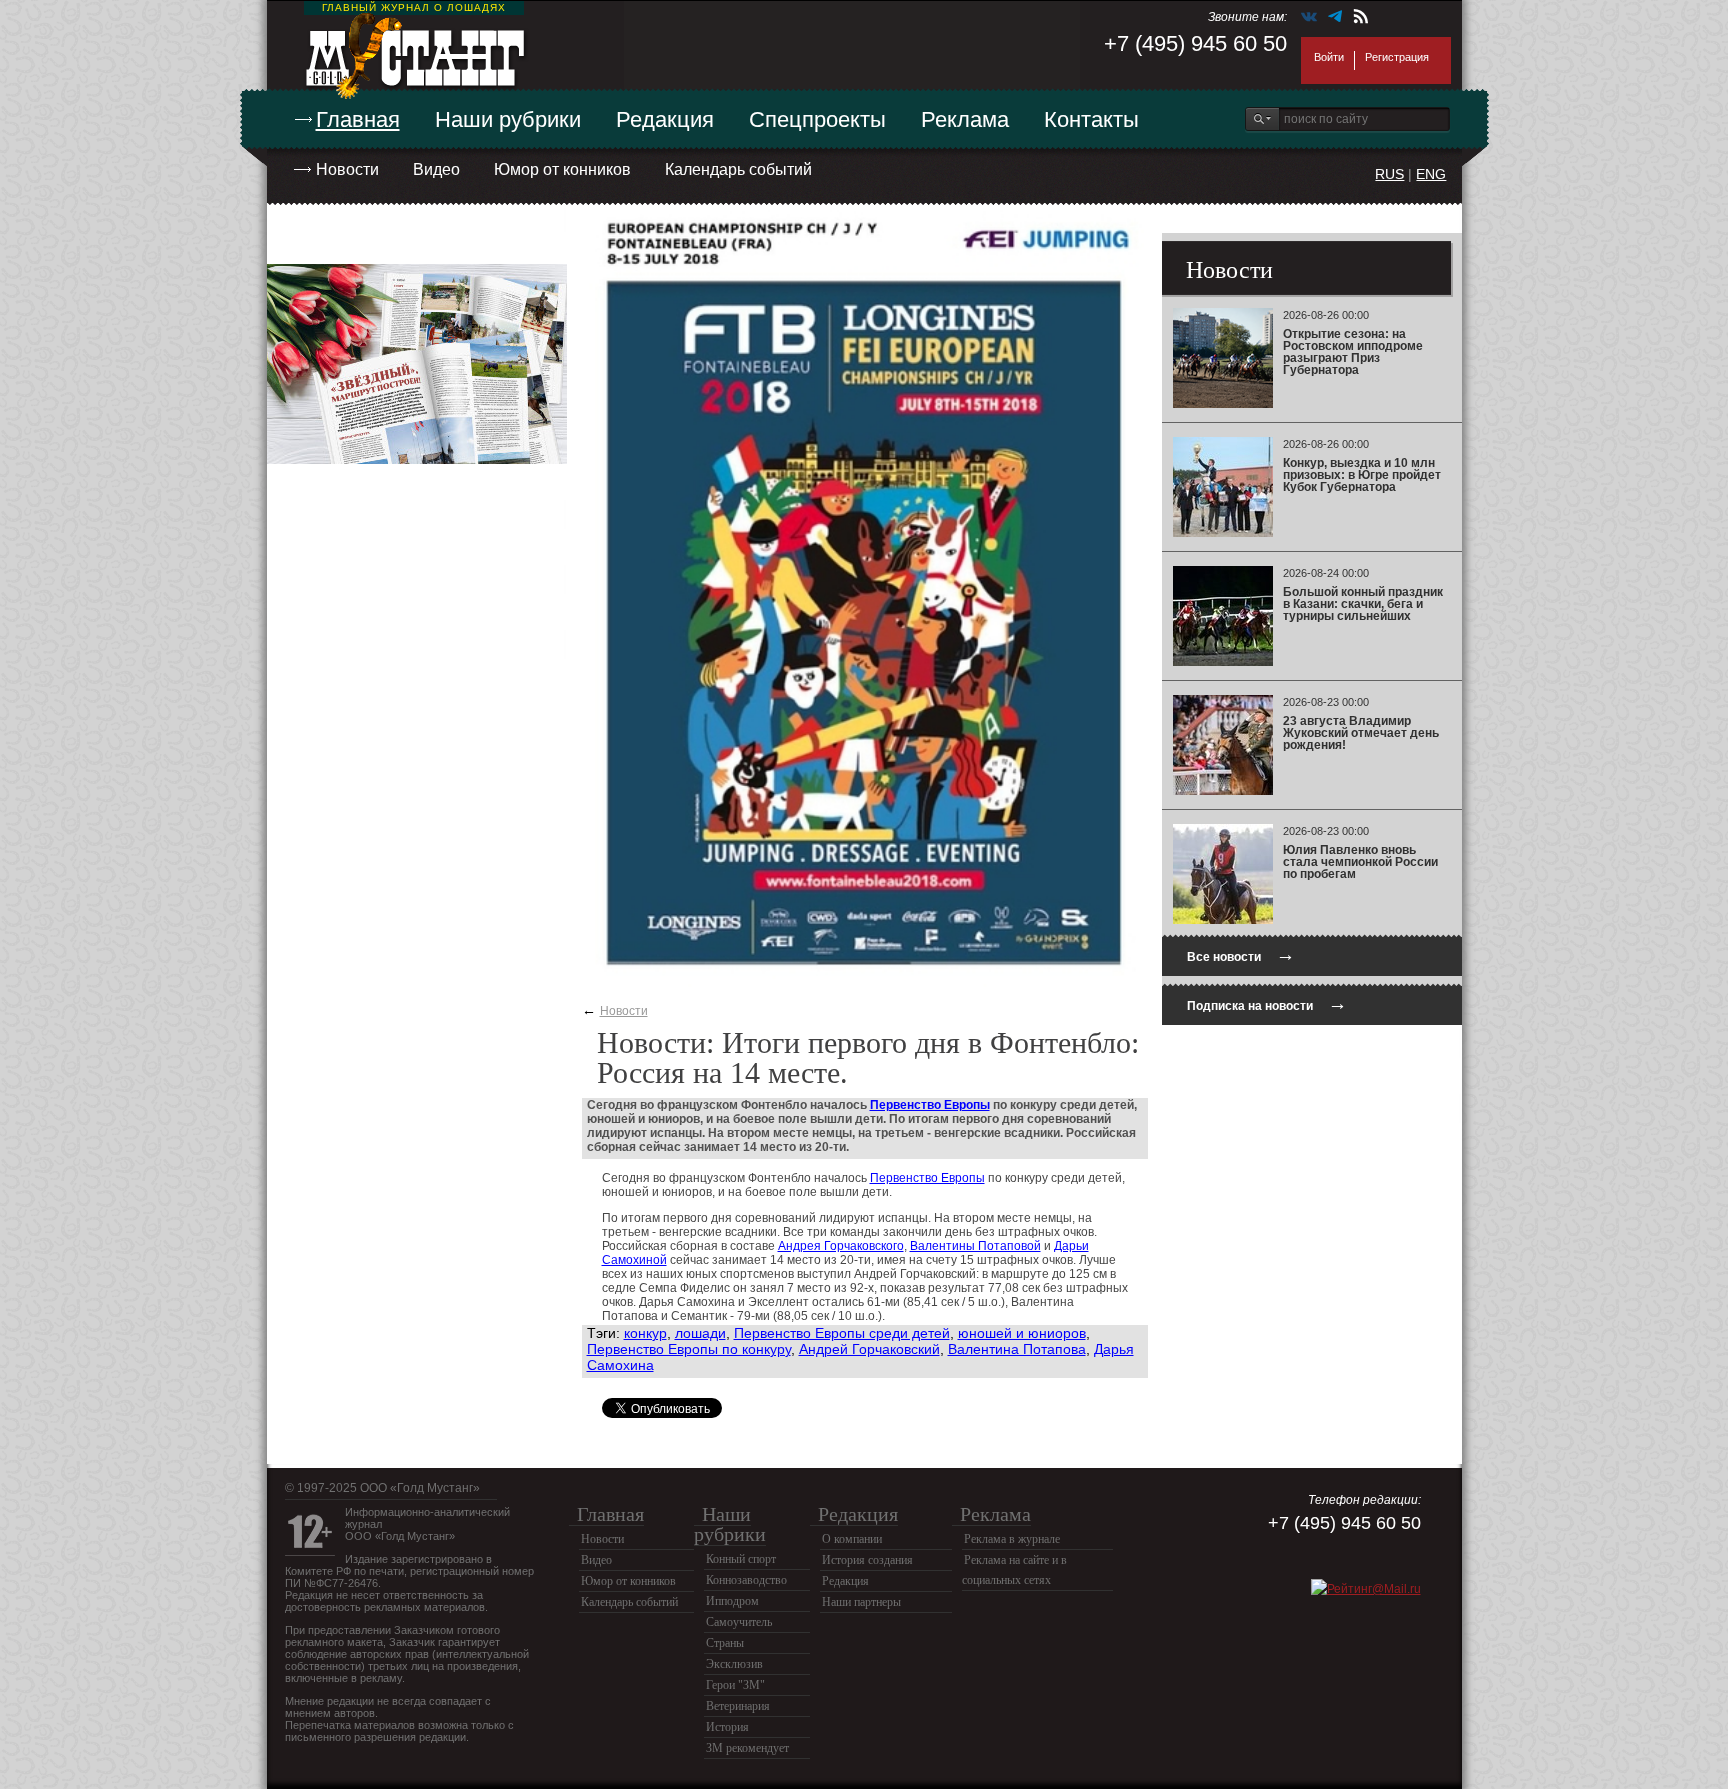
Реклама (965, 119)
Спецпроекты (817, 119)
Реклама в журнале (1012, 1539)
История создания (867, 1560)
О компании (852, 1539)
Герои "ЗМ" (735, 1685)
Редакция (665, 119)
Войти (1329, 57)
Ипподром (732, 1601)
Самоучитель (739, 1622)
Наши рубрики (508, 119)
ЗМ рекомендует (747, 1748)
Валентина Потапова (1017, 1349)
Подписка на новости (1267, 1003)
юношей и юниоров (1022, 1333)
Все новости (1241, 954)
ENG (1431, 174)
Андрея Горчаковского (841, 1246)
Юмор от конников (562, 169)
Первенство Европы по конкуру (689, 1349)
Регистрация (1397, 57)
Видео (436, 169)
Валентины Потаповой (975, 1246)
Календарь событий (738, 169)
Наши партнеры (861, 1602)
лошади (700, 1333)
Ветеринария (738, 1706)
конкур (645, 1333)
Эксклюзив (734, 1664)
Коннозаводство (746, 1580)
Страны (725, 1643)
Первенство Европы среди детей (842, 1333)
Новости (347, 169)
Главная (358, 119)
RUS (1389, 174)
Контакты (1091, 119)
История (727, 1727)
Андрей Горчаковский (869, 1349)
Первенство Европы (930, 1105)
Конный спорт (741, 1559)
